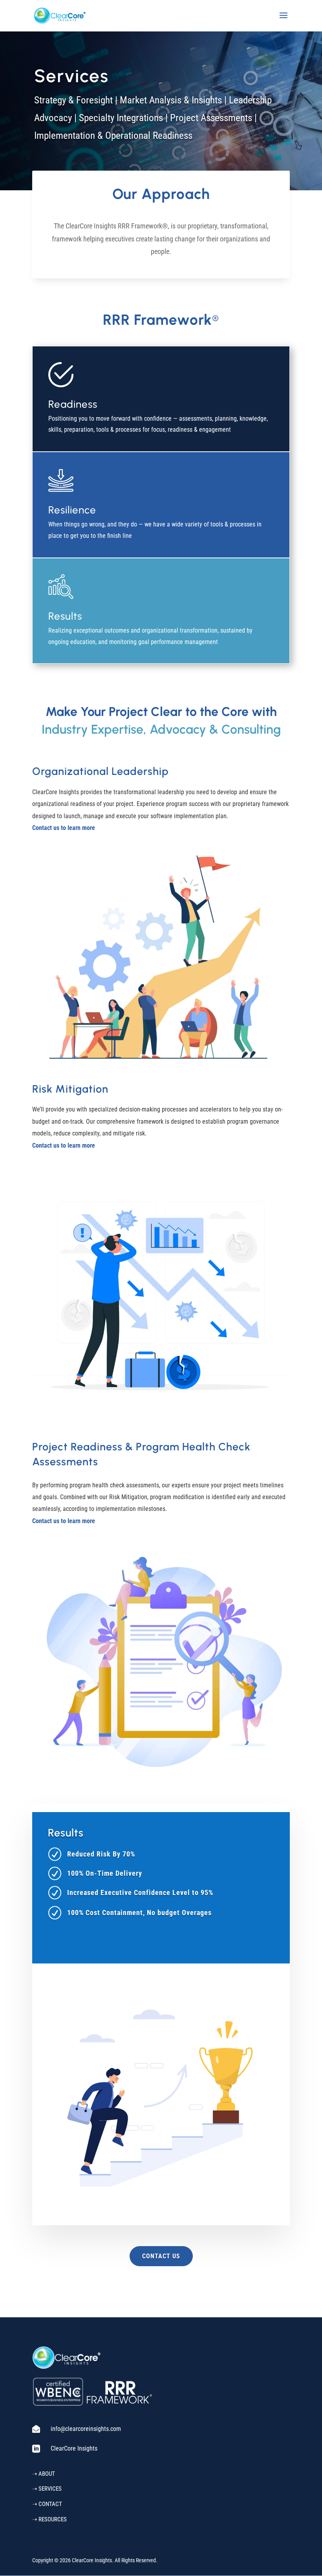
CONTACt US (161, 2256)
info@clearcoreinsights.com (86, 2429)
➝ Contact (47, 2504)
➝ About (44, 2474)
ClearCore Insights (74, 2448)
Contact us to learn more (64, 828)
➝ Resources (49, 2519)
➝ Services (47, 2489)
